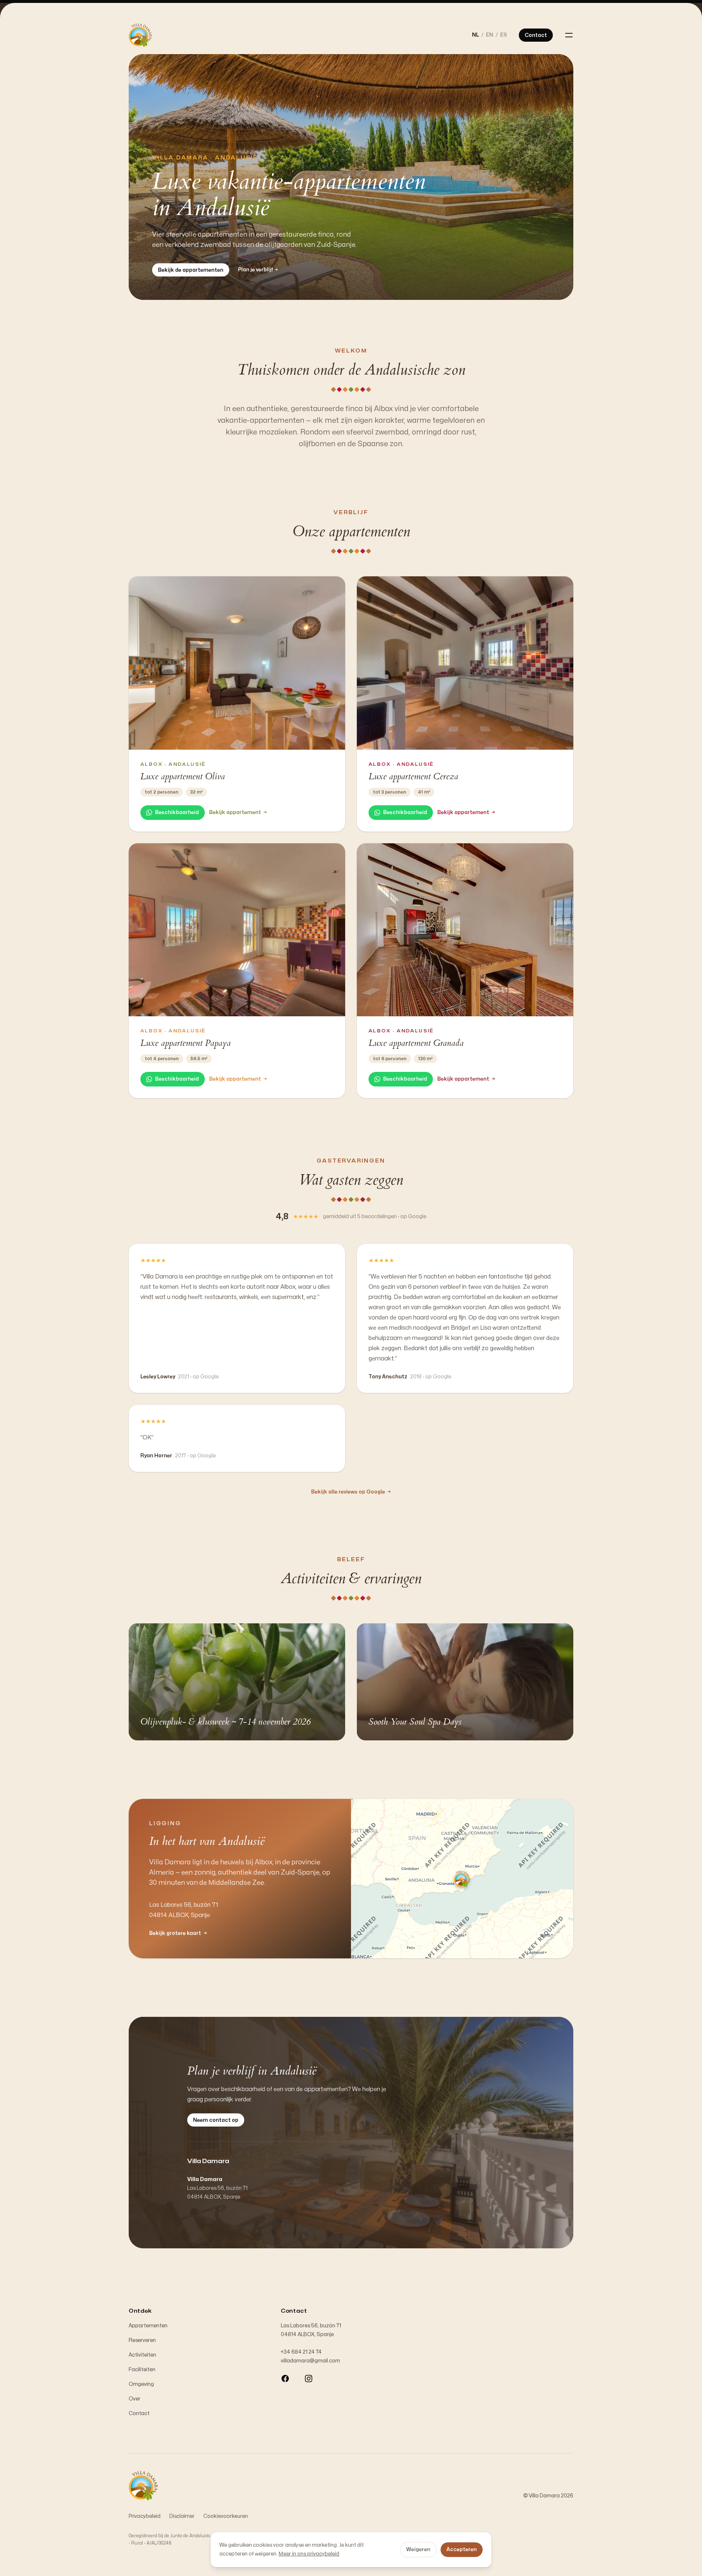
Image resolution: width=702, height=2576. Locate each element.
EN (490, 35)
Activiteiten (142, 2355)
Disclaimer (182, 2516)
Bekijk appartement (238, 812)
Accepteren (462, 2549)
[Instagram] (309, 2379)
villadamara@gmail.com (310, 2361)
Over (135, 2399)
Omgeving (141, 2384)
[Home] (140, 35)
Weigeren (418, 2549)
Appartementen (148, 2326)
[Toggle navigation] (569, 35)
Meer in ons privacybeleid (309, 2554)
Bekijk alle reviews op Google (351, 1492)
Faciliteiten (142, 2370)
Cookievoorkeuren (226, 2516)
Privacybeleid (145, 2516)
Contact (139, 2413)
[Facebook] (285, 2379)
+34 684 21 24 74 (301, 2352)
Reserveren (142, 2340)
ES (504, 35)
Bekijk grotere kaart (178, 1933)
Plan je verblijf (258, 270)
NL (475, 35)
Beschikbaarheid (177, 812)
